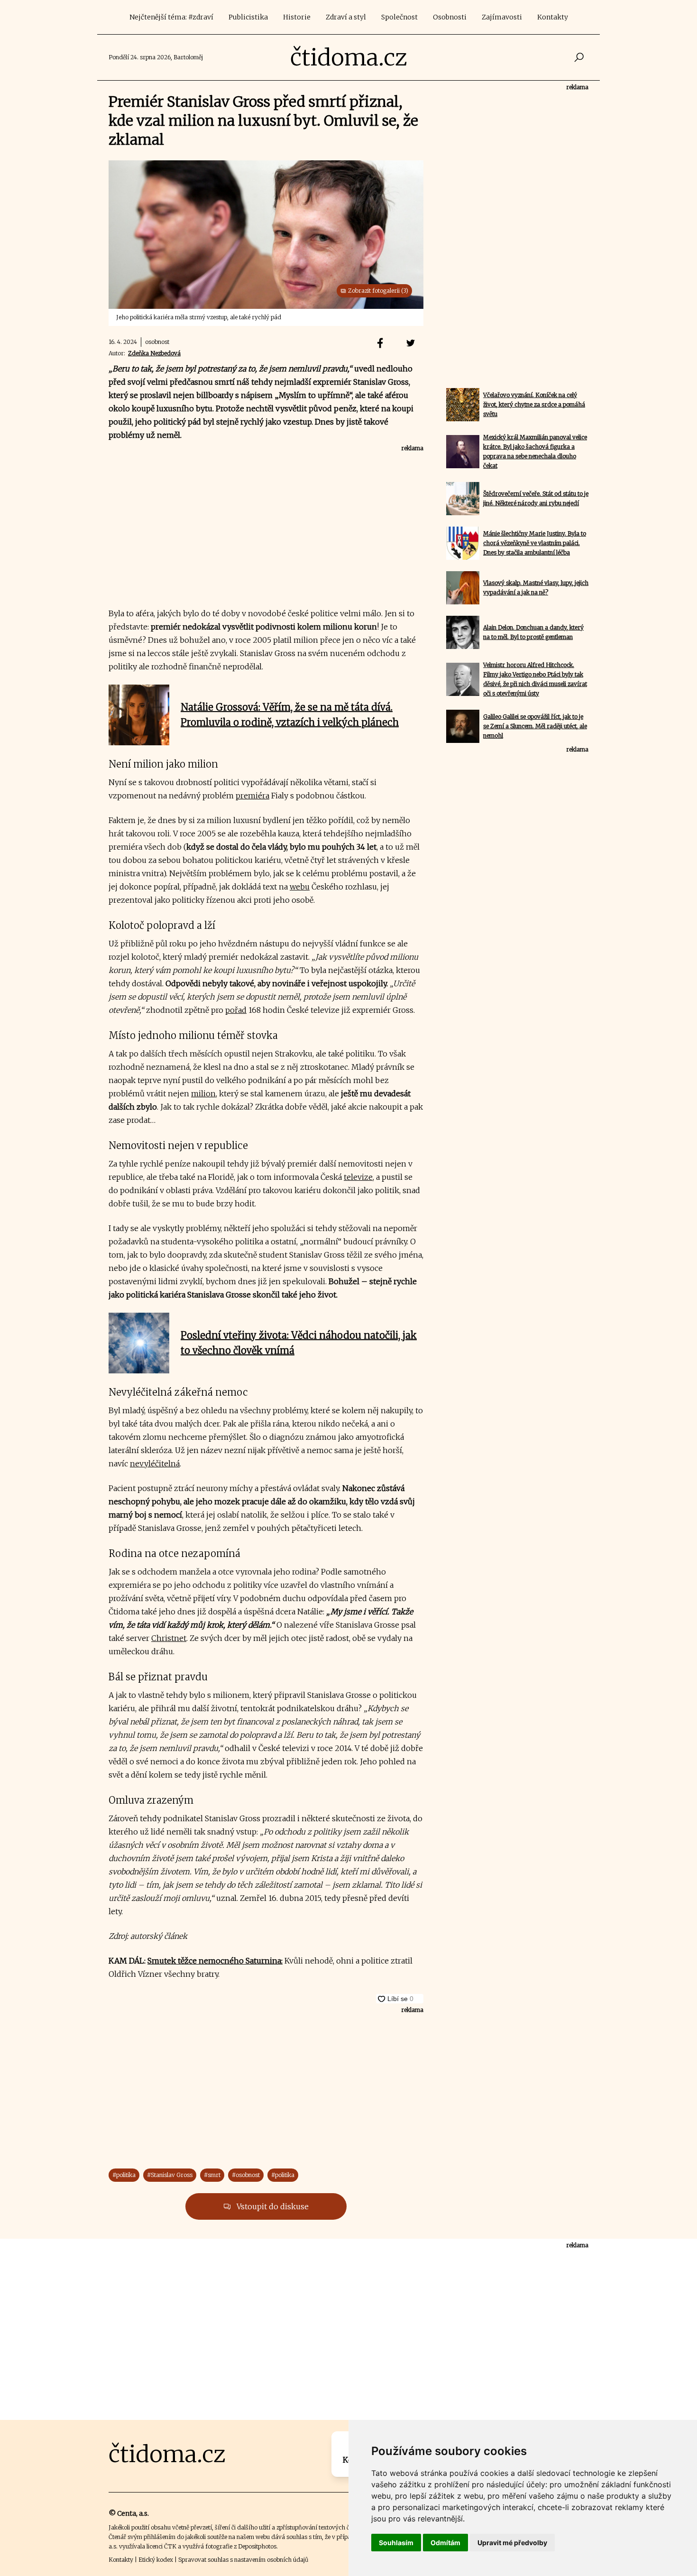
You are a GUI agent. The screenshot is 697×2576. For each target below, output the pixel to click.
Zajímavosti (502, 17)
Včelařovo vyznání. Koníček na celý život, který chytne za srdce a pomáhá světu (534, 404)
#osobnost (246, 2175)
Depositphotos (257, 2546)
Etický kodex (156, 2560)
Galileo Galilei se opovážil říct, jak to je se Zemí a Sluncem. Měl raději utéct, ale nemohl (535, 726)
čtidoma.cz (349, 57)
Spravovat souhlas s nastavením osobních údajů (243, 2560)
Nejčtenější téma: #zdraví (171, 17)
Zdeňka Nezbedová (154, 353)
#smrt (212, 2175)
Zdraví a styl (346, 17)
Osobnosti (450, 17)
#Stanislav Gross (170, 2175)
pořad (236, 1010)
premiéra (252, 796)
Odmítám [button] (445, 2543)
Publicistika (248, 17)
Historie (297, 17)
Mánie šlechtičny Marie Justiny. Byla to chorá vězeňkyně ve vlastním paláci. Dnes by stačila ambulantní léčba (535, 543)
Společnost (399, 17)
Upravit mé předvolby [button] (512, 2543)
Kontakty (553, 17)
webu (300, 887)
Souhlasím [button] (396, 2543)
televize (358, 1177)
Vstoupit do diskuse (272, 2206)
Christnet (169, 1638)
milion (203, 1093)
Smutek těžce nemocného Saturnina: (215, 1961)
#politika (124, 2175)
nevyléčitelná (155, 1464)
